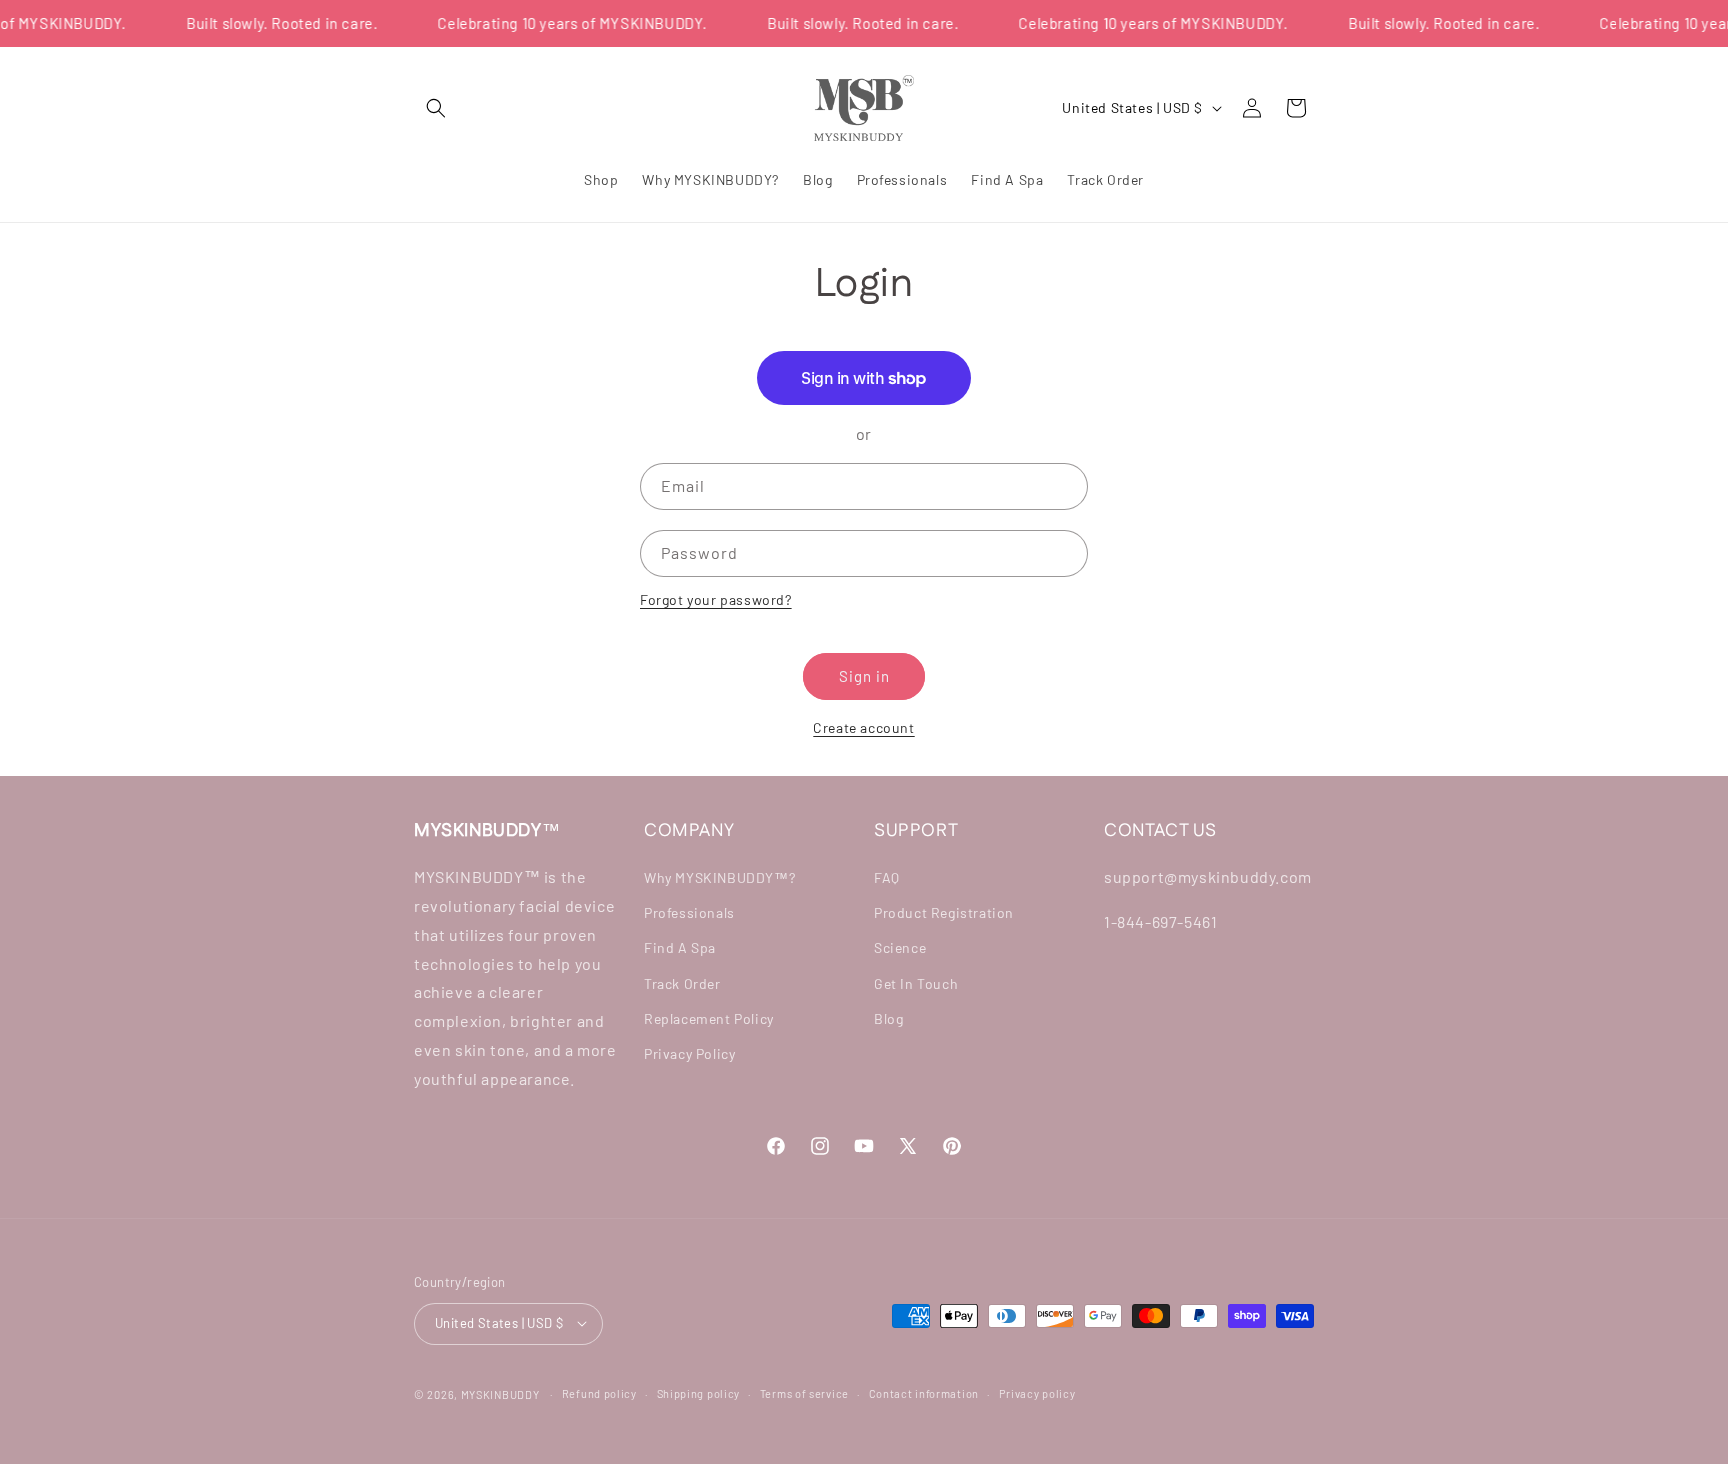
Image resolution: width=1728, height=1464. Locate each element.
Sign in (864, 676)
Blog (888, 1018)
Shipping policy (699, 1392)
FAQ (887, 877)
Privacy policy (1037, 1392)
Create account (863, 727)
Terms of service (804, 1392)
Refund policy (599, 1392)
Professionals (689, 913)
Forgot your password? (716, 599)
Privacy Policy (689, 1053)
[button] (436, 108)
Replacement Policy (709, 1018)
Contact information (924, 1392)
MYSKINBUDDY (500, 1393)
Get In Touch (916, 983)
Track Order (682, 983)
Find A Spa (680, 948)
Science (900, 948)
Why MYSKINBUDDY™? (719, 877)
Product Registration (944, 913)
